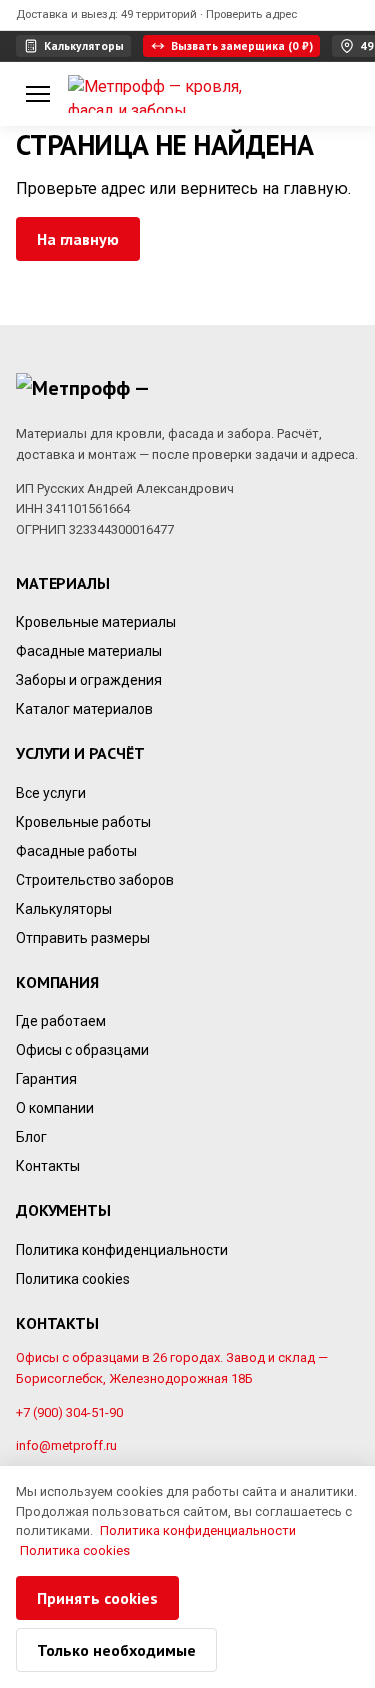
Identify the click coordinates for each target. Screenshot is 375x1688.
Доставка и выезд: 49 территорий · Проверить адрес (156, 14)
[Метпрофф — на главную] (160, 94)
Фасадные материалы (89, 651)
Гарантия (46, 1079)
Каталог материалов (84, 709)
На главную (78, 239)
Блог (31, 1137)
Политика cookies (73, 1278)
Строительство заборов (95, 879)
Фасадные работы (76, 850)
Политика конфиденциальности (122, 1249)
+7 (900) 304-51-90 (69, 1411)
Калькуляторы (64, 908)
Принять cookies (97, 1598)
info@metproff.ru (66, 1445)
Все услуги (51, 792)
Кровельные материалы (96, 622)
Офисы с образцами (82, 1050)
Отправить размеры (83, 937)
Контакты (48, 1166)
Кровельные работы (83, 821)
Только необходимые (116, 1650)
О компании (55, 1108)
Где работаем (61, 1021)
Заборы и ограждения (89, 680)
